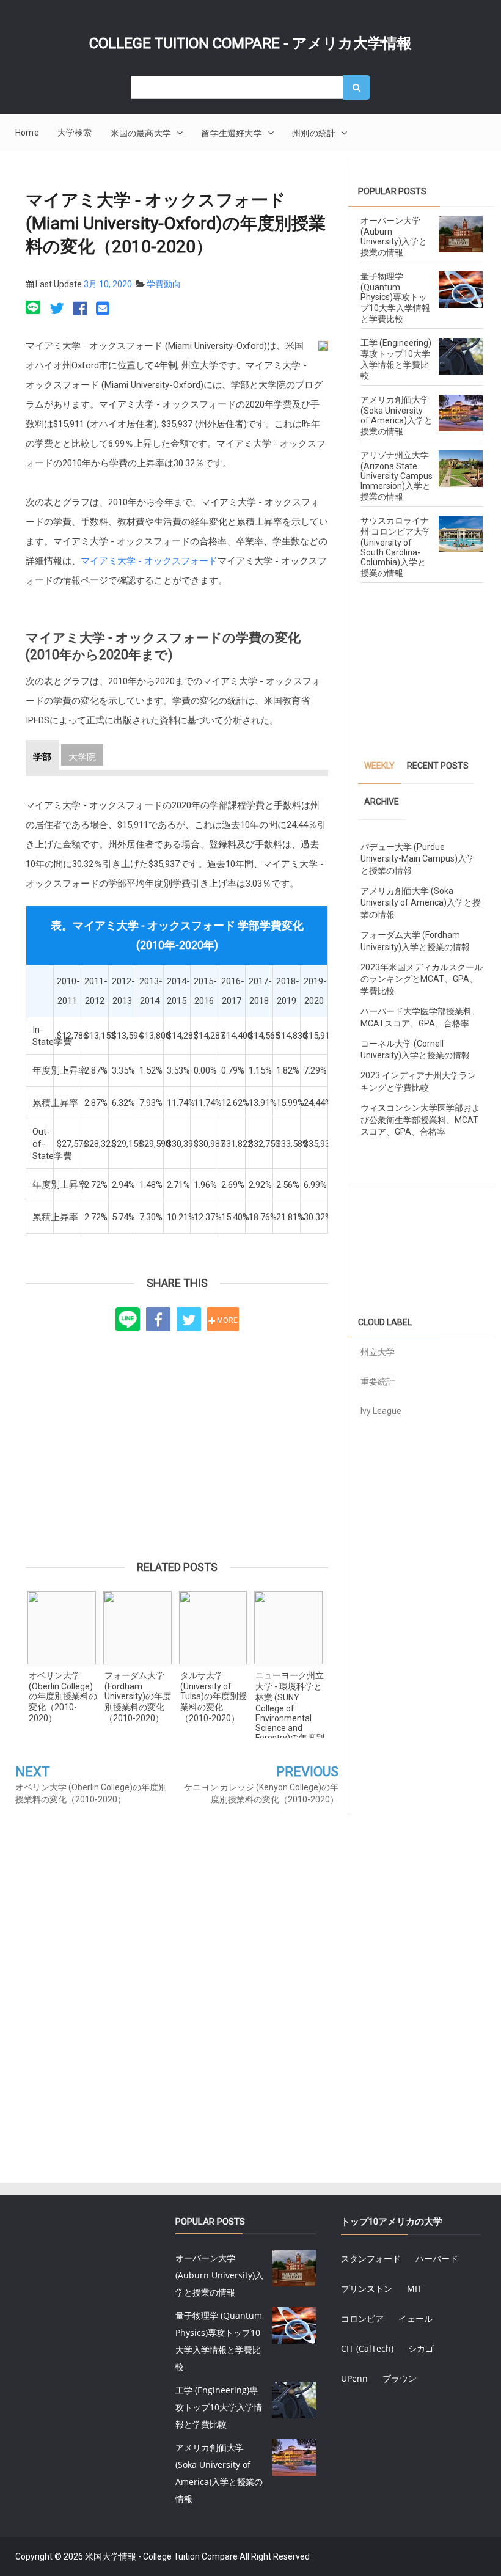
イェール (415, 2318)
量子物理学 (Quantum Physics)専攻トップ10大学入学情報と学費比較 (395, 298)
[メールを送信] (103, 309)
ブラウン (400, 2378)
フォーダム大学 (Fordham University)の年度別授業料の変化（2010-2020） (138, 1697)
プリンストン (367, 2289)
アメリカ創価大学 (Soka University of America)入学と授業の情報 (397, 415)
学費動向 (164, 284)
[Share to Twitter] (189, 1319)
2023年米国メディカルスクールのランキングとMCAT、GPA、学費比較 (422, 979)
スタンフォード (371, 2259)
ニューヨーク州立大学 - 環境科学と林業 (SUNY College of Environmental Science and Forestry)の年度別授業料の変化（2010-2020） (290, 1704)
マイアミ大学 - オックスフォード (149, 561)
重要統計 (378, 1381)
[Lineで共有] (35, 309)
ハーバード (437, 2259)
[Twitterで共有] (57, 309)
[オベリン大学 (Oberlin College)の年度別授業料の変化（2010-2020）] (64, 1628)
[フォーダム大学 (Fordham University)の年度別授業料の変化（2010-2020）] (139, 1628)
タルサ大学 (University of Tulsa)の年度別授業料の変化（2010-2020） (214, 1697)
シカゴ (421, 2348)
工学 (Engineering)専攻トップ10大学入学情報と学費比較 (219, 2407)
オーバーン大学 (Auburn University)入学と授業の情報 (394, 236)
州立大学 (378, 1352)
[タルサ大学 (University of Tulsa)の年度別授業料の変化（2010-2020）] (215, 1628)
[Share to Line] (128, 1320)
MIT (415, 2289)
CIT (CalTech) (367, 2348)
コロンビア (362, 2318)
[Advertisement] (177, 1438)
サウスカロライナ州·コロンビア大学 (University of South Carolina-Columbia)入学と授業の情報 (396, 547)
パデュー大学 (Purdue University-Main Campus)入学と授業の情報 (418, 859)
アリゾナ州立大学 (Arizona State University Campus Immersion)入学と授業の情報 (397, 476)
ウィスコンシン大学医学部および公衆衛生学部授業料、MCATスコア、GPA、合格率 (420, 1120)
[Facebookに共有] (80, 309)
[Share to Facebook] (158, 1319)
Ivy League (381, 1411)
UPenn (354, 2378)
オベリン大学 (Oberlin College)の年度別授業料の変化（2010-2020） (63, 1697)
